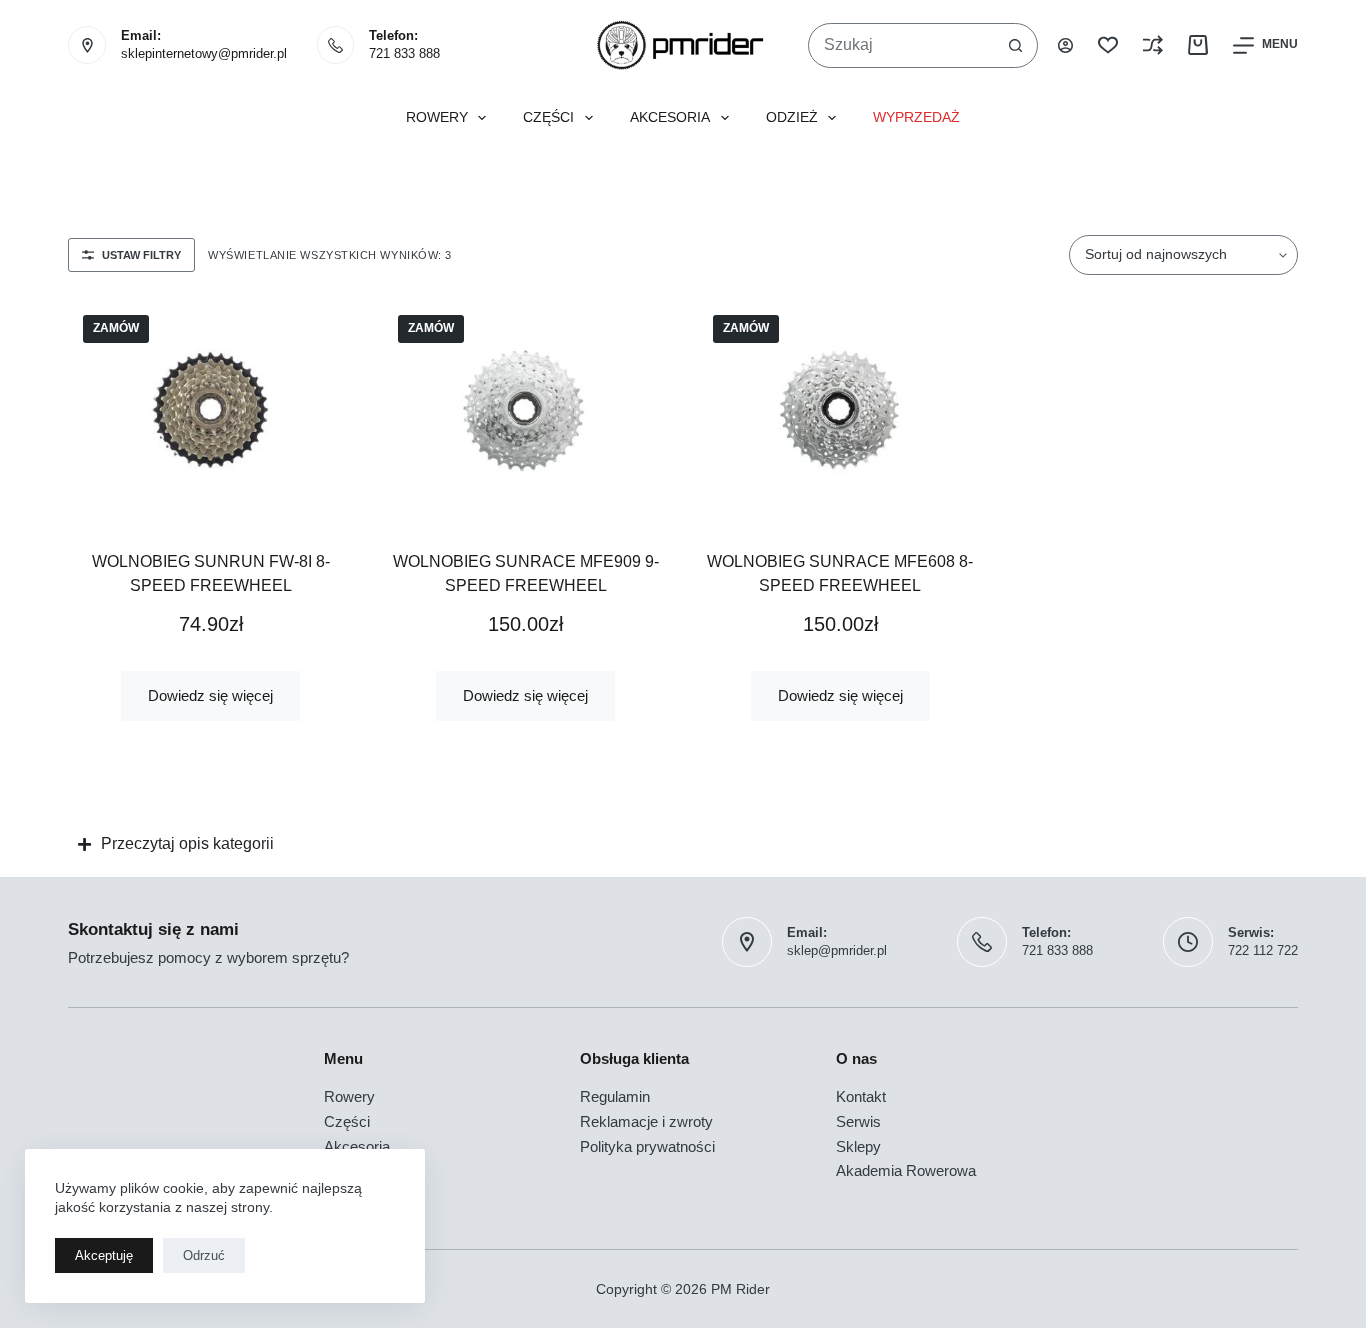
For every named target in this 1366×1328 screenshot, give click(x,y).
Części (548, 117)
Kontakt (861, 1096)
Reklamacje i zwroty (646, 1121)
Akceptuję (104, 1255)
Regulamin (615, 1096)
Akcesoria (670, 117)
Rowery (437, 117)
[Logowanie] (1065, 45)
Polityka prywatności (647, 1146)
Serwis (858, 1121)
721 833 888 (404, 53)
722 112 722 (1263, 950)
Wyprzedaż (916, 117)
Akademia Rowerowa (906, 1170)
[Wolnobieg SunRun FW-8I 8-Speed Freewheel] (210, 410)
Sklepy (858, 1146)
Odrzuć (204, 1255)
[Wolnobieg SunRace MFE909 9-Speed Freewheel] (525, 410)
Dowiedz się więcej (210, 695)
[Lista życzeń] (1108, 45)
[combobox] (901, 45)
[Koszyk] (1198, 45)
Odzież (792, 117)
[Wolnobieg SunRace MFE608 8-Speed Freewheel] (840, 410)
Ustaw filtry (141, 255)
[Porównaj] (1153, 45)
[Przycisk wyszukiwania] (1015, 45)
